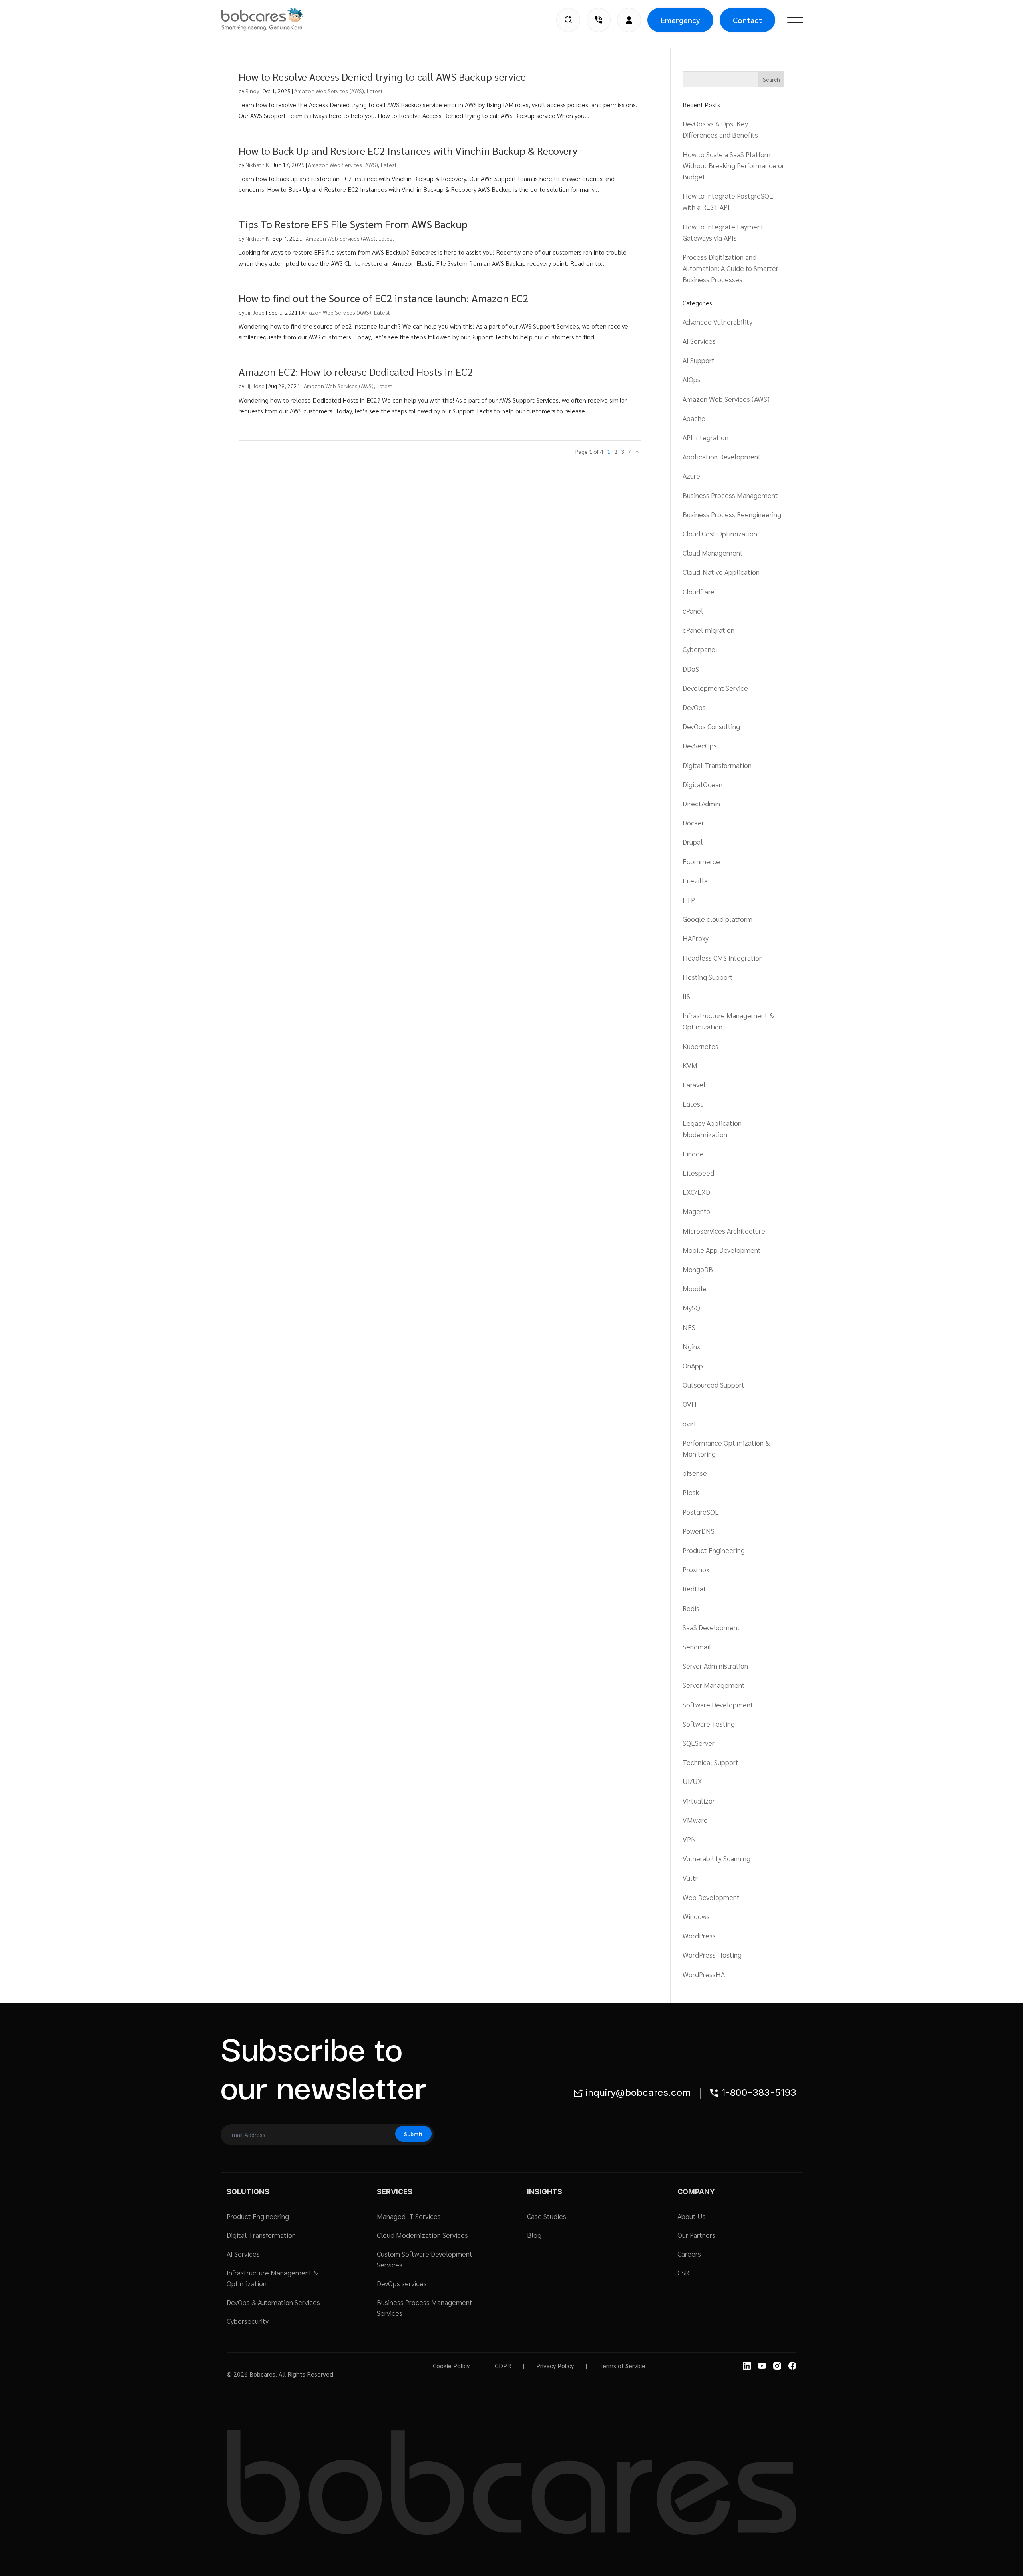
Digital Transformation (717, 765)
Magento (696, 1211)
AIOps (692, 379)
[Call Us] (599, 20)
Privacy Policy (555, 2366)
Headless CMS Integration (723, 958)
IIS (686, 996)
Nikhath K (257, 165)
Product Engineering (714, 1550)
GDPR (503, 2366)
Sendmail (697, 1646)
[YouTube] (762, 2366)
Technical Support (711, 1762)
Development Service (715, 688)
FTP (689, 900)
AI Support (699, 360)
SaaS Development (711, 1627)
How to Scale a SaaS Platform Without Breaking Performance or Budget (733, 165)
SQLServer (699, 1743)
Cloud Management (713, 553)
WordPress (699, 1935)
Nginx (691, 1346)
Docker (693, 822)
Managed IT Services (409, 2216)
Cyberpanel (700, 649)
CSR (683, 2272)
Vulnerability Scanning (716, 1858)
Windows (696, 1916)
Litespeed (698, 1173)
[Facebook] (792, 2366)
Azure (691, 476)
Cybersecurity (248, 2321)
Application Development (722, 456)
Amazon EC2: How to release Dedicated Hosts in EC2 (356, 371)
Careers (689, 2254)
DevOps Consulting (711, 726)
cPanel (693, 611)
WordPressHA (704, 1974)
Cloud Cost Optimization (720, 533)
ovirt (690, 1423)
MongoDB (698, 1269)
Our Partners (696, 2235)
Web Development (711, 1897)
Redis (691, 1608)
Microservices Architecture (724, 1231)
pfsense (695, 1473)
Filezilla (695, 880)
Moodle (695, 1288)
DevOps (694, 707)
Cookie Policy (451, 2366)
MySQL (693, 1307)
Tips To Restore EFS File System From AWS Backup (353, 224)
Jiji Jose (255, 312)
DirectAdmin (701, 803)
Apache (694, 418)
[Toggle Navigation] (795, 20)
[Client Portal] (629, 20)
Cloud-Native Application (721, 572)
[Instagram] (777, 2366)
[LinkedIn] (747, 2366)
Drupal (693, 842)
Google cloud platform (717, 919)
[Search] (568, 20)
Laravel (694, 1084)
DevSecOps (700, 745)
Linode (693, 1153)
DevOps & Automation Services (273, 2302)
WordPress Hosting (712, 1955)
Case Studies (547, 2216)
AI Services (699, 341)
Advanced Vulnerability (717, 322)
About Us (692, 2216)
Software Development (718, 1704)
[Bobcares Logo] (272, 19)
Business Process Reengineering (732, 514)
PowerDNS (699, 1531)
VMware (695, 1820)
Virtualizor (699, 1801)
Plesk (691, 1492)
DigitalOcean (703, 784)
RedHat (694, 1588)
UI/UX (692, 1781)
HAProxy (696, 938)
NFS (689, 1327)
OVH (690, 1404)
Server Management (714, 1685)
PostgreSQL (701, 1512)
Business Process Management (730, 495)
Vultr (690, 1878)
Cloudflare (699, 591)
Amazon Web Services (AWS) (329, 91)
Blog (534, 2235)
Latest (375, 91)
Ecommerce (701, 861)
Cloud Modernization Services (422, 2235)
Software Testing (709, 1724)
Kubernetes (701, 1046)
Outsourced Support (714, 1385)
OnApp (693, 1365)
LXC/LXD (696, 1192)
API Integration (706, 437)
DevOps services (402, 2283)
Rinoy (252, 91)
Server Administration (715, 1666)
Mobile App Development (722, 1250)
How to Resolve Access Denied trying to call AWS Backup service (382, 76)
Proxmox (696, 1569)
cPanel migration (709, 630)
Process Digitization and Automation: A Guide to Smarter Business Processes (730, 268)
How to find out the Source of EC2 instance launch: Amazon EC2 (383, 298)
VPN (689, 1839)
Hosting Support (708, 977)
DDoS (691, 669)
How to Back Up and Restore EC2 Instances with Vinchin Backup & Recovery (408, 150)
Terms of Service (622, 2366)
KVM (690, 1065)
